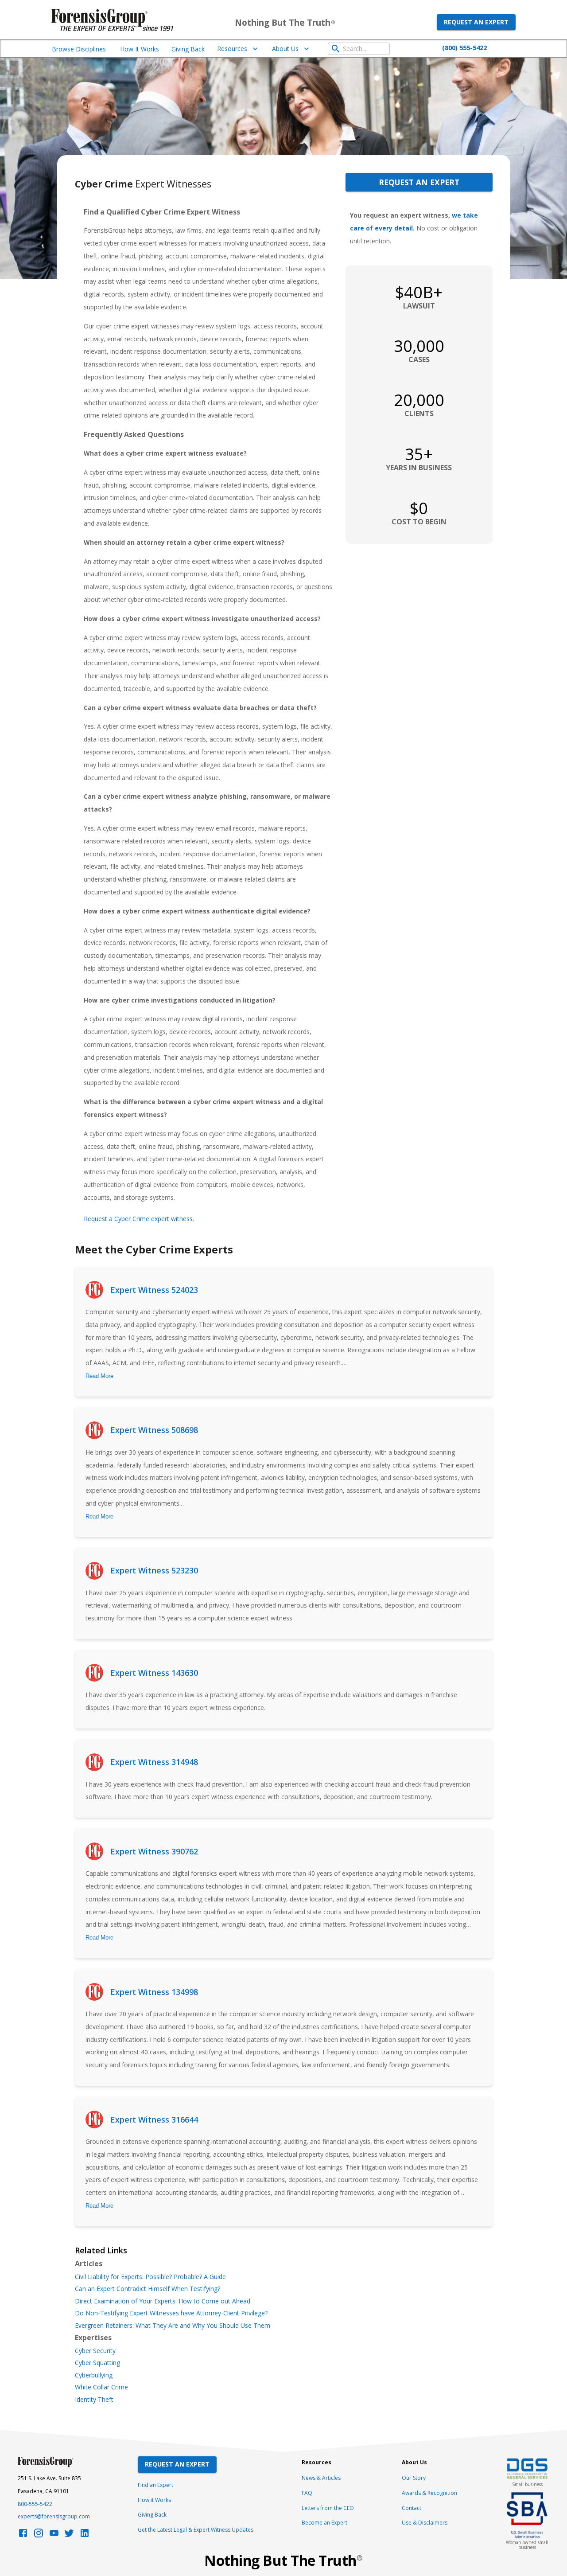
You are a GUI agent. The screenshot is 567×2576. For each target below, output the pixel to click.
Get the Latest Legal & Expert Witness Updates (196, 2530)
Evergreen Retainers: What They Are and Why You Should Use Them (173, 2326)
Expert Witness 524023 (154, 1290)
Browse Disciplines (79, 49)
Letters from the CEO (328, 2508)
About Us (285, 49)
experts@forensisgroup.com (54, 2516)
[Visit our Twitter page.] (69, 2535)
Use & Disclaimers (425, 2523)
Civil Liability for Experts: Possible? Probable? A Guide (150, 2277)
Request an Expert (476, 22)
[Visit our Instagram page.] (39, 2535)
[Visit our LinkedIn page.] (85, 2535)
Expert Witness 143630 (154, 1673)
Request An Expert (177, 2464)
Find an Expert (155, 2485)
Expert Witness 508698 (154, 1430)
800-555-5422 (35, 2504)
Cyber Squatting (97, 2363)
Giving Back (188, 49)
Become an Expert (324, 2523)
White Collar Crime (101, 2387)
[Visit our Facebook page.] (23, 2535)
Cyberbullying (94, 2375)
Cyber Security (95, 2351)
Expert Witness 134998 (154, 1992)
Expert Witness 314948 (154, 1762)
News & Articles (321, 2478)
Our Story (414, 2478)
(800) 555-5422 (464, 47)
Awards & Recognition (429, 2493)
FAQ (307, 2493)
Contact (412, 2508)
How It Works (140, 49)
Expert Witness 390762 (154, 1851)
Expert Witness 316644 (154, 2119)
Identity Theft (94, 2400)
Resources (232, 49)
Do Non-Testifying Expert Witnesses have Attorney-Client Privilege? (171, 2313)
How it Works (154, 2500)
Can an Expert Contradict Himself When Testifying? (148, 2289)
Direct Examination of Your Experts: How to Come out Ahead (163, 2301)
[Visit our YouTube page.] (54, 2535)
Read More (99, 1376)
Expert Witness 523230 (154, 1570)
